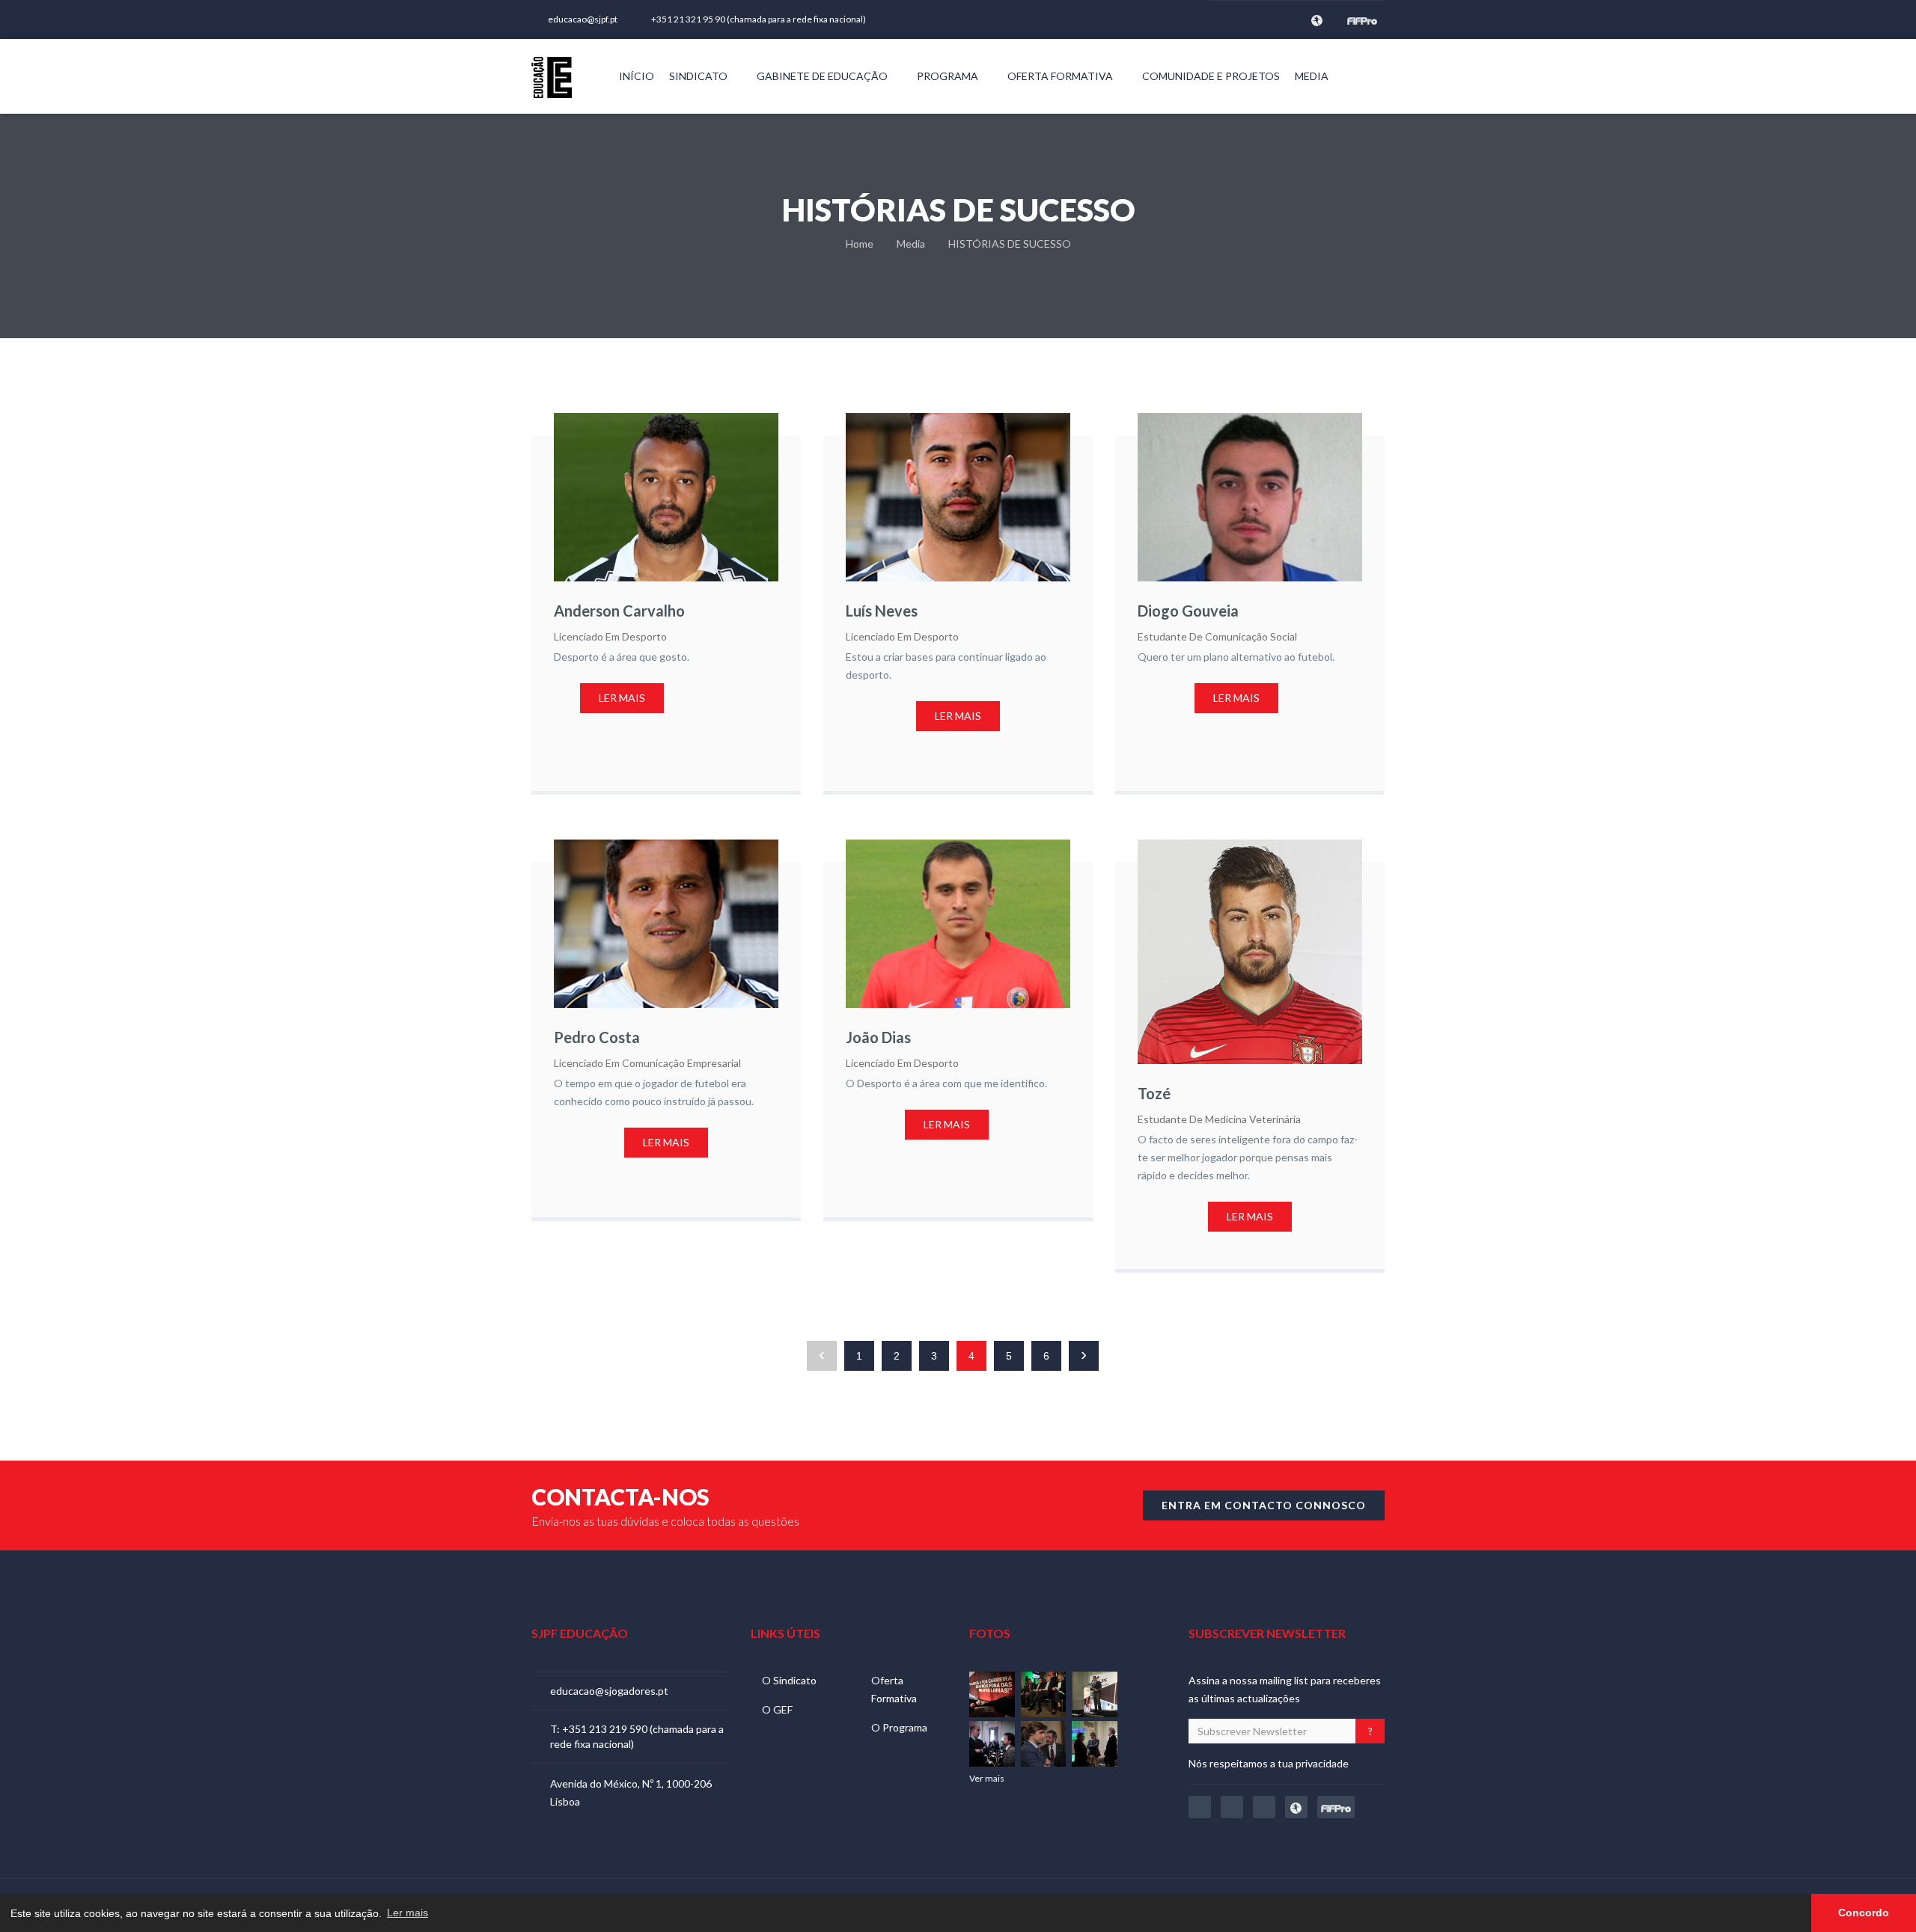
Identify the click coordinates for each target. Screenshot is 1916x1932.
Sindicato (699, 76)
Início (637, 76)
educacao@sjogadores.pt (609, 1691)
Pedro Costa (597, 1037)
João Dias (878, 1037)
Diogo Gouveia (1188, 611)
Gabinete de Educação (823, 76)
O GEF (777, 1709)
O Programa (899, 1727)
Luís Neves (882, 611)
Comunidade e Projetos (1211, 76)
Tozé (1154, 1093)
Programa (949, 76)
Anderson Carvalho (619, 611)
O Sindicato (789, 1680)
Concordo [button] (1864, 1913)
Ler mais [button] (408, 1913)
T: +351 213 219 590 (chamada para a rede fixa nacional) (637, 1736)
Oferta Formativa (1061, 76)
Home (860, 244)
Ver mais (988, 1778)
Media (1313, 76)
